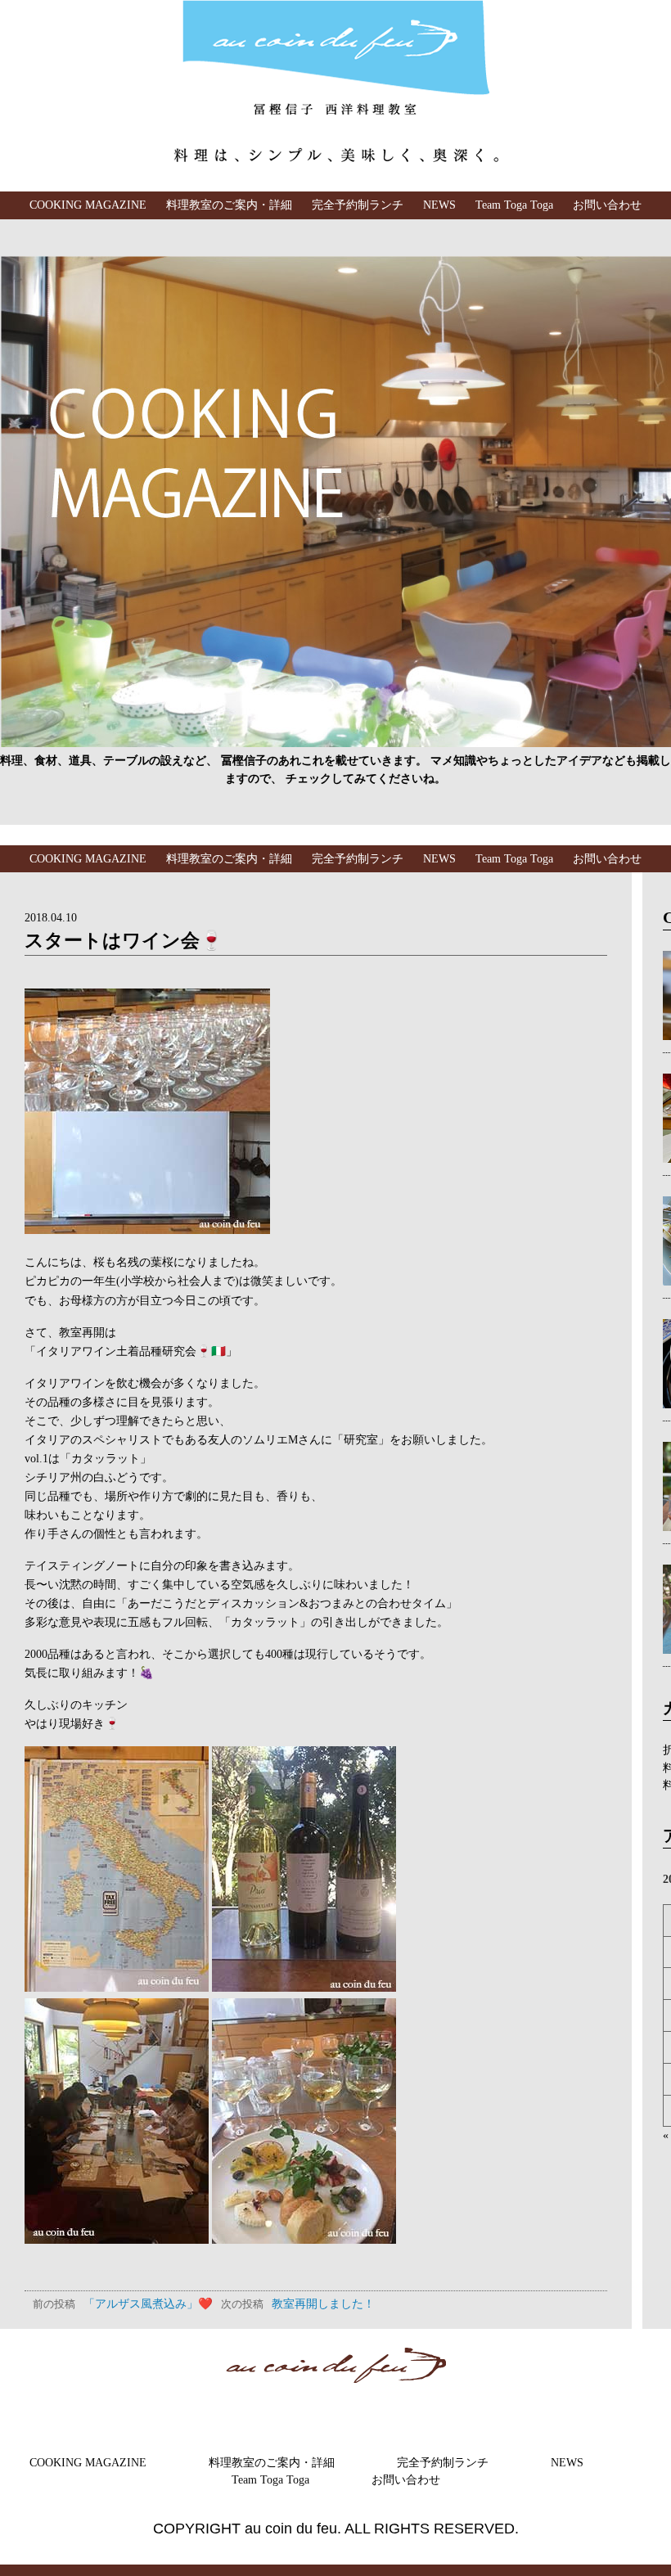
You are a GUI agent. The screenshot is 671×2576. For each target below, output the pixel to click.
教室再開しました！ (298, 2304)
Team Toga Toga (514, 205)
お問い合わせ (607, 205)
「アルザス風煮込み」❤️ (123, 2304)
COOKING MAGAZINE (88, 205)
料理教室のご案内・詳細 (229, 205)
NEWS (439, 205)
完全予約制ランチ (358, 205)
